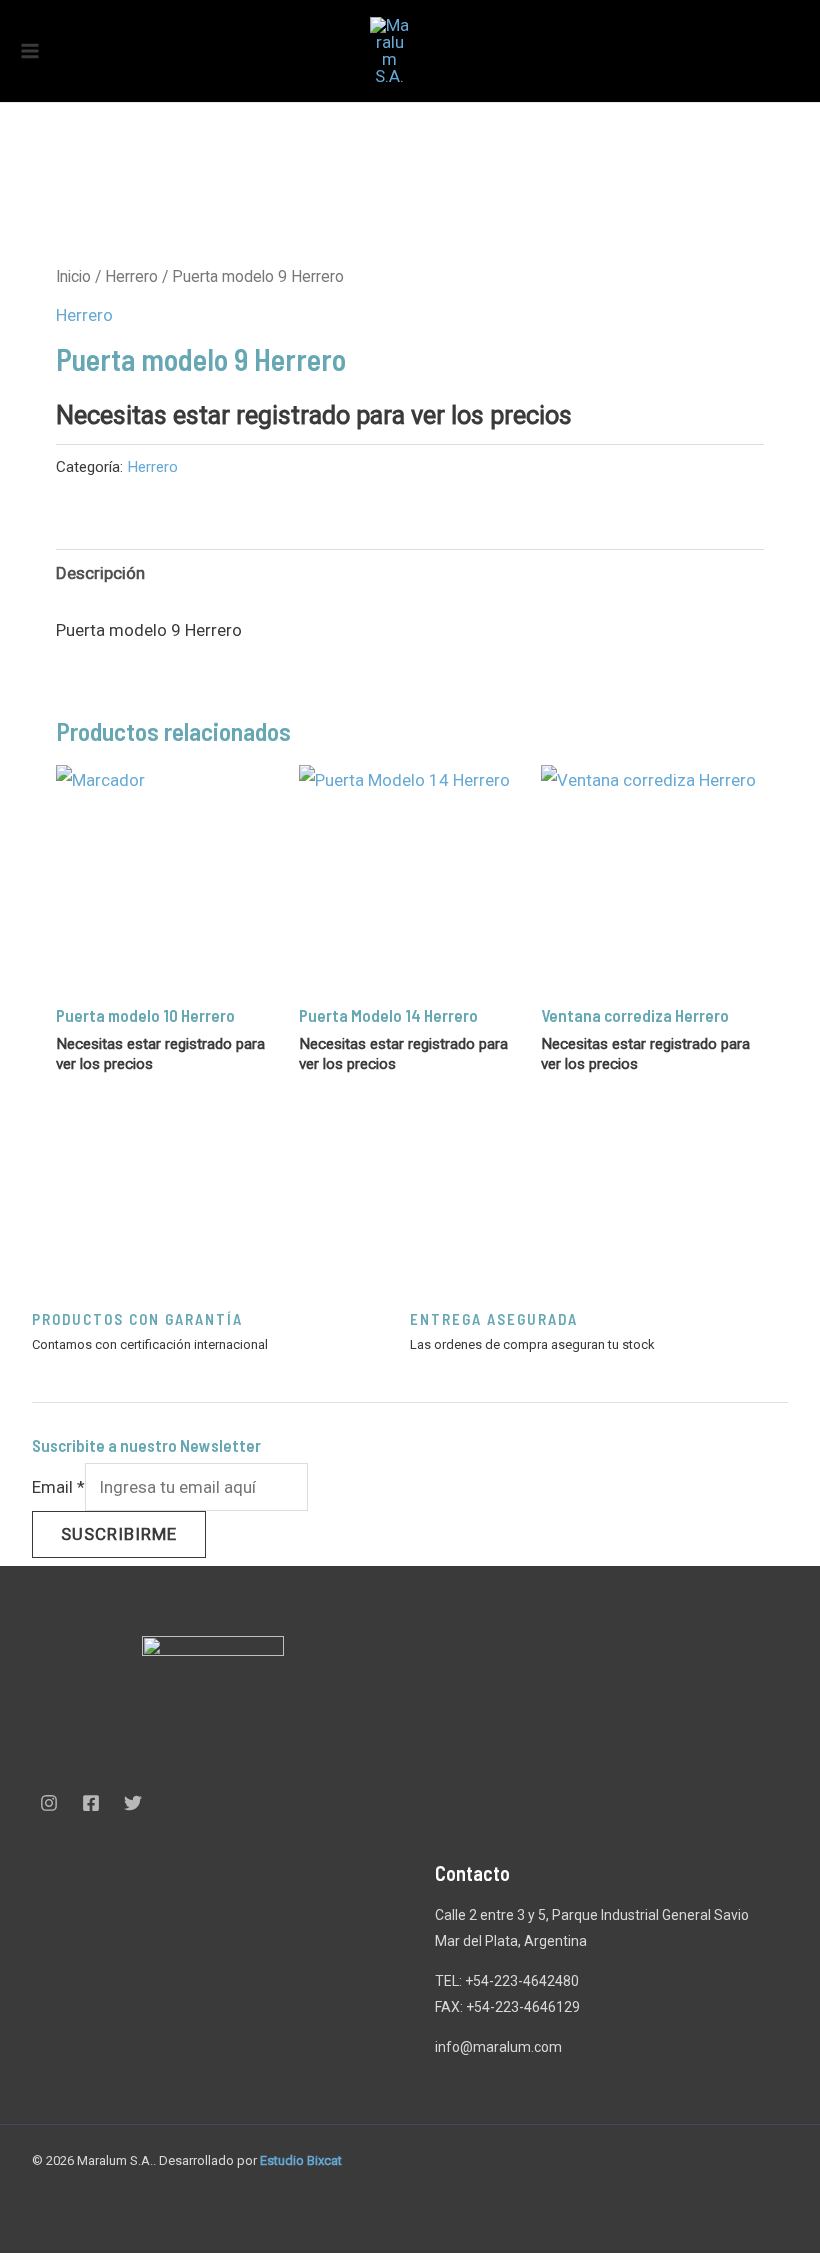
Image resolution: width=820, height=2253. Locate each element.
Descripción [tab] (100, 573)
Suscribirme (119, 1534)
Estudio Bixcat (301, 2160)
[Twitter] (133, 1803)
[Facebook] (91, 1803)
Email (58, 1487)
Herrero (131, 276)
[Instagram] (49, 1803)
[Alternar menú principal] (30, 51)
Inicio (73, 276)
